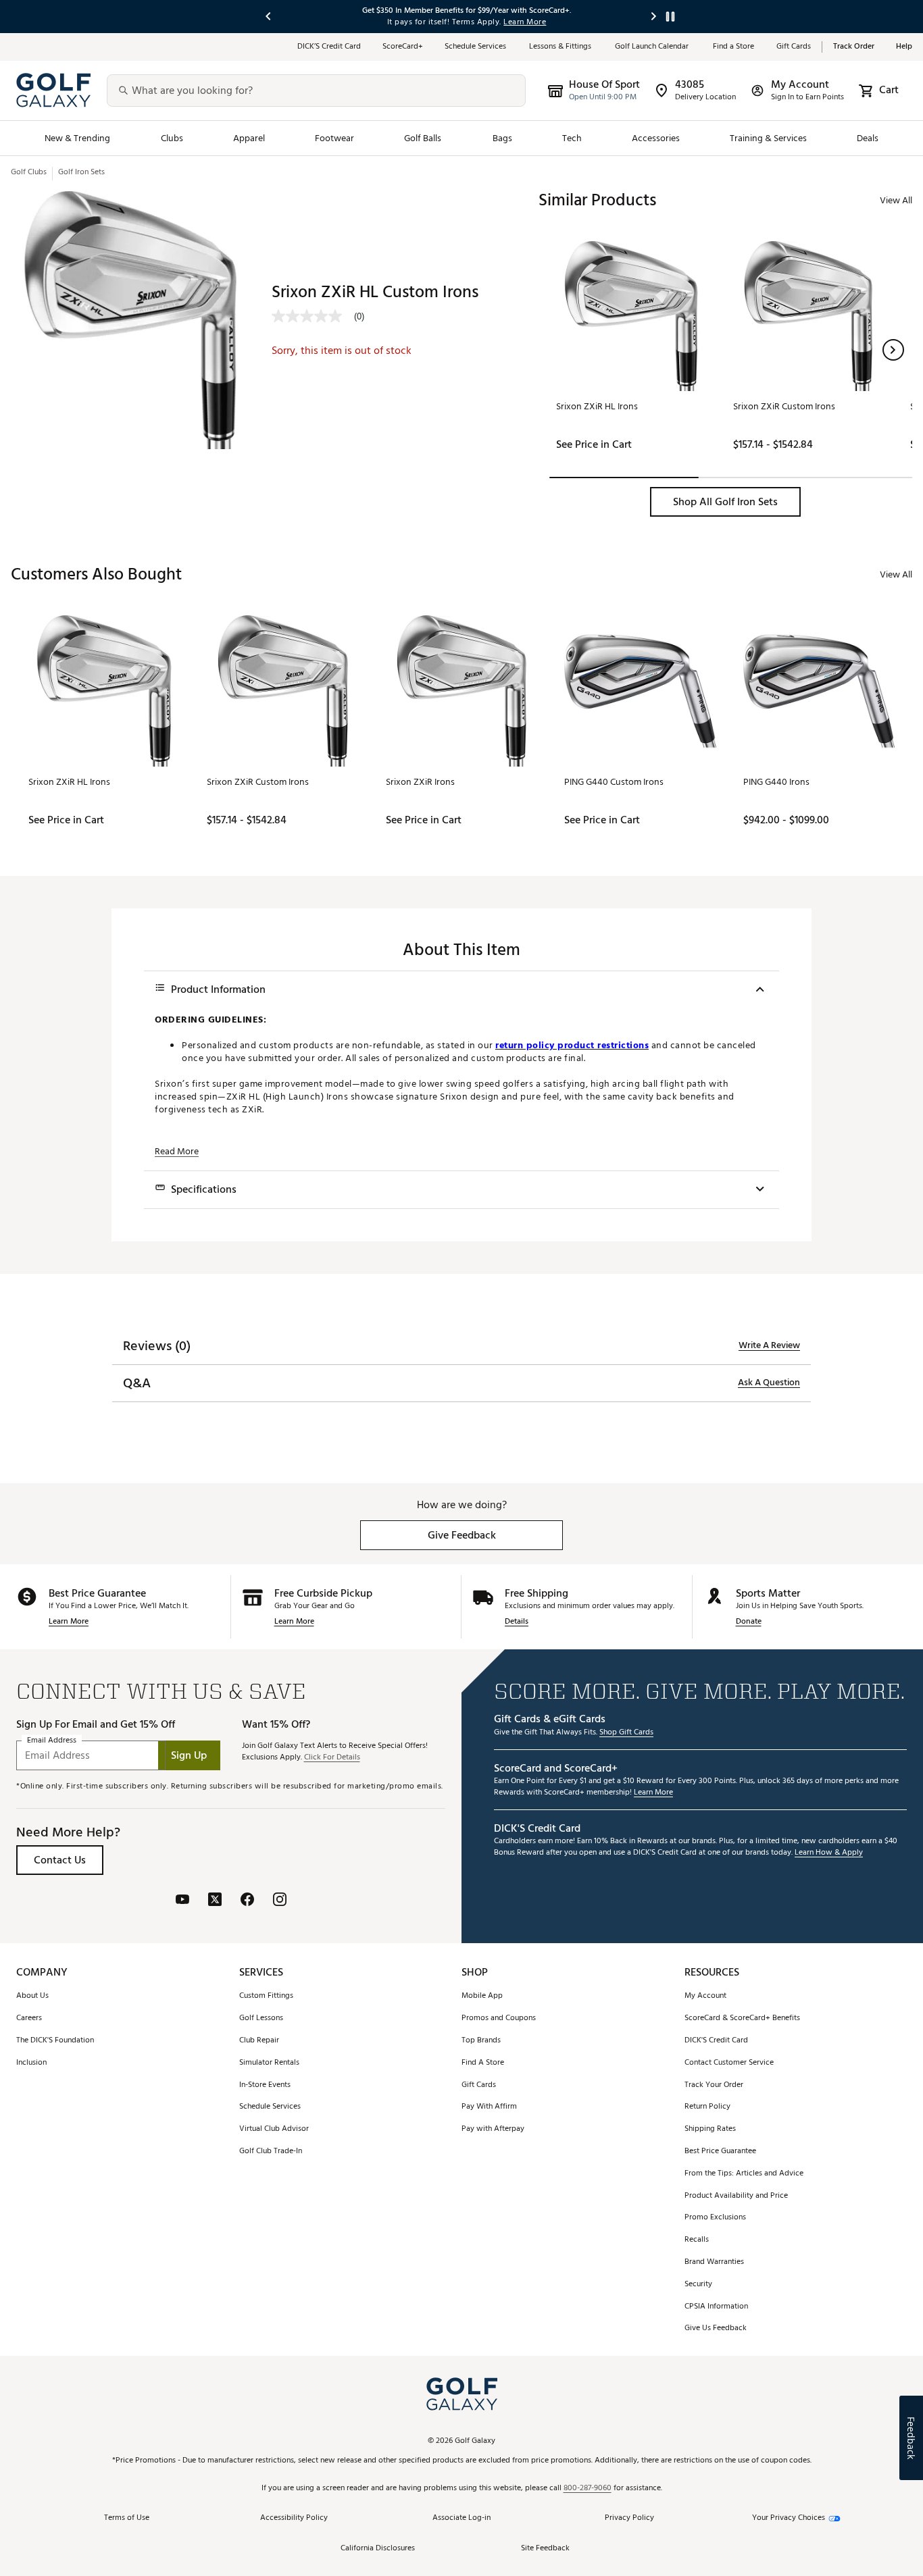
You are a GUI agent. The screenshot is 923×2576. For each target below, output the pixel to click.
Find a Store (734, 47)
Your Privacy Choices (789, 2518)
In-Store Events (265, 2085)
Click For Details (332, 1758)
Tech (572, 138)
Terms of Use (127, 2518)
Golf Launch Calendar (653, 47)
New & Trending (78, 138)
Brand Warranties (714, 2262)
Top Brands (481, 2041)
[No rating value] (313, 316)
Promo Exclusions (715, 2218)
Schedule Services (476, 47)
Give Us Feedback (716, 2328)
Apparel (249, 138)
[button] (893, 350)
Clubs (172, 138)
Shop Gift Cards (626, 1733)
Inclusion (31, 2063)
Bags (502, 138)
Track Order (854, 47)
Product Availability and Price (736, 2196)
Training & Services (768, 138)
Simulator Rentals (269, 2063)
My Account (705, 1996)
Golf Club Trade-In (271, 2152)
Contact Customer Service (729, 2063)
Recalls (697, 2240)
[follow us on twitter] (215, 1901)
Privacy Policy (629, 2518)
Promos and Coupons (499, 2018)
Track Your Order (714, 2085)
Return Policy (707, 2107)
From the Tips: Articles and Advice (744, 2174)
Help (904, 47)
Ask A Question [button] (769, 1383)
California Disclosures (378, 2549)
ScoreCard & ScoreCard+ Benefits (742, 2018)
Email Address (52, 1740)
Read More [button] (177, 1152)
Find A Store (483, 2063)
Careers (29, 2018)
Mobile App (482, 1996)
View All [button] (896, 200)
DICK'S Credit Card (716, 2041)
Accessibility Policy (294, 2518)
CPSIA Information (716, 2307)
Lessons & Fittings (561, 47)
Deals (868, 138)
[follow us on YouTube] (182, 1901)
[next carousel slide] (654, 17)
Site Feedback (545, 2549)
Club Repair (259, 2041)
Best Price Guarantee (720, 2152)
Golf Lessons (261, 2018)
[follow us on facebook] (247, 1901)
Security (698, 2285)
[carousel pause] (670, 17)
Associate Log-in (461, 2518)
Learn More (69, 1622)
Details (517, 1622)
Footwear (334, 138)
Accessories (656, 138)
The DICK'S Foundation (55, 2041)
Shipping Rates (710, 2129)
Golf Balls (423, 138)
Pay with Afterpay (493, 2129)
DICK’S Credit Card (329, 47)
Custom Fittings (266, 1996)
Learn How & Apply (829, 1853)
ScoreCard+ (403, 47)
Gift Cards (794, 47)
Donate (749, 1622)
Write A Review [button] (769, 1345)
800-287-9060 (588, 2489)
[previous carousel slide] (269, 17)
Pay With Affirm (489, 2107)
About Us (32, 1996)
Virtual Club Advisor (274, 2129)
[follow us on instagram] (280, 1901)
